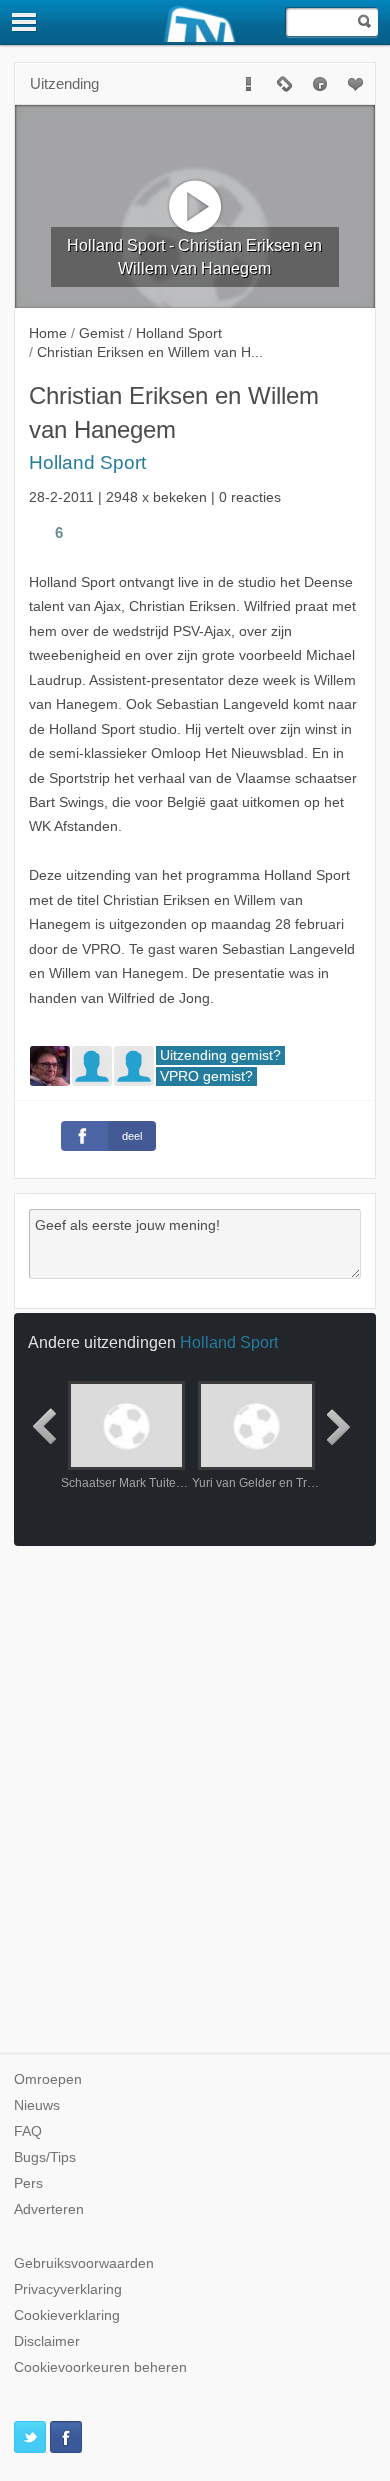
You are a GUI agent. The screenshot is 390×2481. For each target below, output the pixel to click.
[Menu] (25, 22)
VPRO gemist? (206, 1076)
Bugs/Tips (45, 2157)
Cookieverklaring (67, 2315)
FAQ (28, 2131)
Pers (28, 2183)
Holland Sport (87, 462)
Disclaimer (47, 2341)
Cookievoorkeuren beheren (100, 2367)
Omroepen (48, 2079)
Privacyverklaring (68, 2289)
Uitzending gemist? (220, 1055)
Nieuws (37, 2105)
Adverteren (49, 2209)
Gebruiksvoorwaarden (84, 2263)
